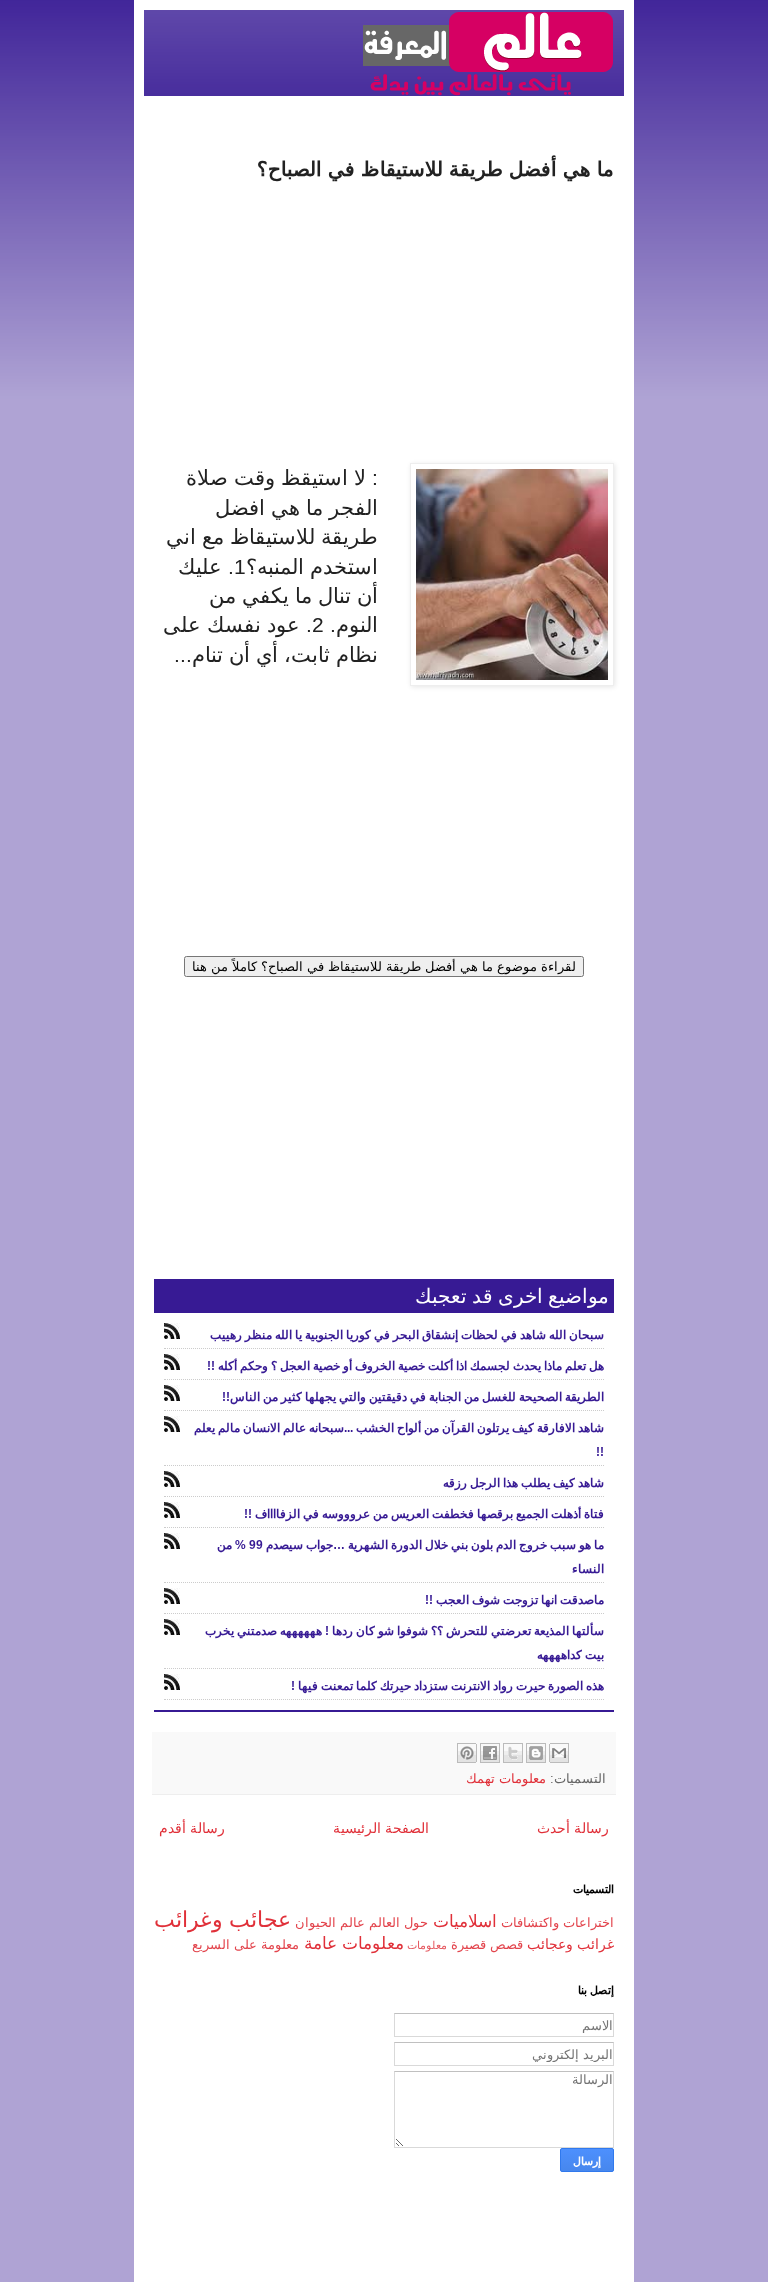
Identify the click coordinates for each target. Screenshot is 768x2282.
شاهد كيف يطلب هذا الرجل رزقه (523, 1483)
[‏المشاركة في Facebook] (490, 1753)
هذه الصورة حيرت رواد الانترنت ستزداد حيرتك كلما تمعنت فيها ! (447, 1686)
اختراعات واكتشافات (557, 1923)
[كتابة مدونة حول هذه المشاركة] (536, 1753)
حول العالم (398, 1923)
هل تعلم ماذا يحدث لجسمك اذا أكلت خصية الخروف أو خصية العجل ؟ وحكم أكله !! (405, 1366)
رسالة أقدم (192, 1828)
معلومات (427, 1945)
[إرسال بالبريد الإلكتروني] (559, 1753)
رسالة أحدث (573, 1828)
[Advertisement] (384, 323)
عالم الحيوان (330, 1923)
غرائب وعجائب (570, 1944)
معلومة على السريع (245, 1945)
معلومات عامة (354, 1943)
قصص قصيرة (487, 1945)
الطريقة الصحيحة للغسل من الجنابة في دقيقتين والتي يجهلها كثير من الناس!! (413, 1397)
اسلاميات (465, 1921)
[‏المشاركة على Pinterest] (467, 1753)
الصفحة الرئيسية (381, 1828)
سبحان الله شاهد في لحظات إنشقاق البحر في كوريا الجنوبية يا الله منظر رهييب (407, 1335)
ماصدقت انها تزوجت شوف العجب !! (514, 1600)
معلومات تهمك (506, 1779)
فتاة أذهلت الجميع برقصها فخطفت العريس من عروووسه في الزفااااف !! (424, 1514)
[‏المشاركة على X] (513, 1753)
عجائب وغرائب (222, 1919)
